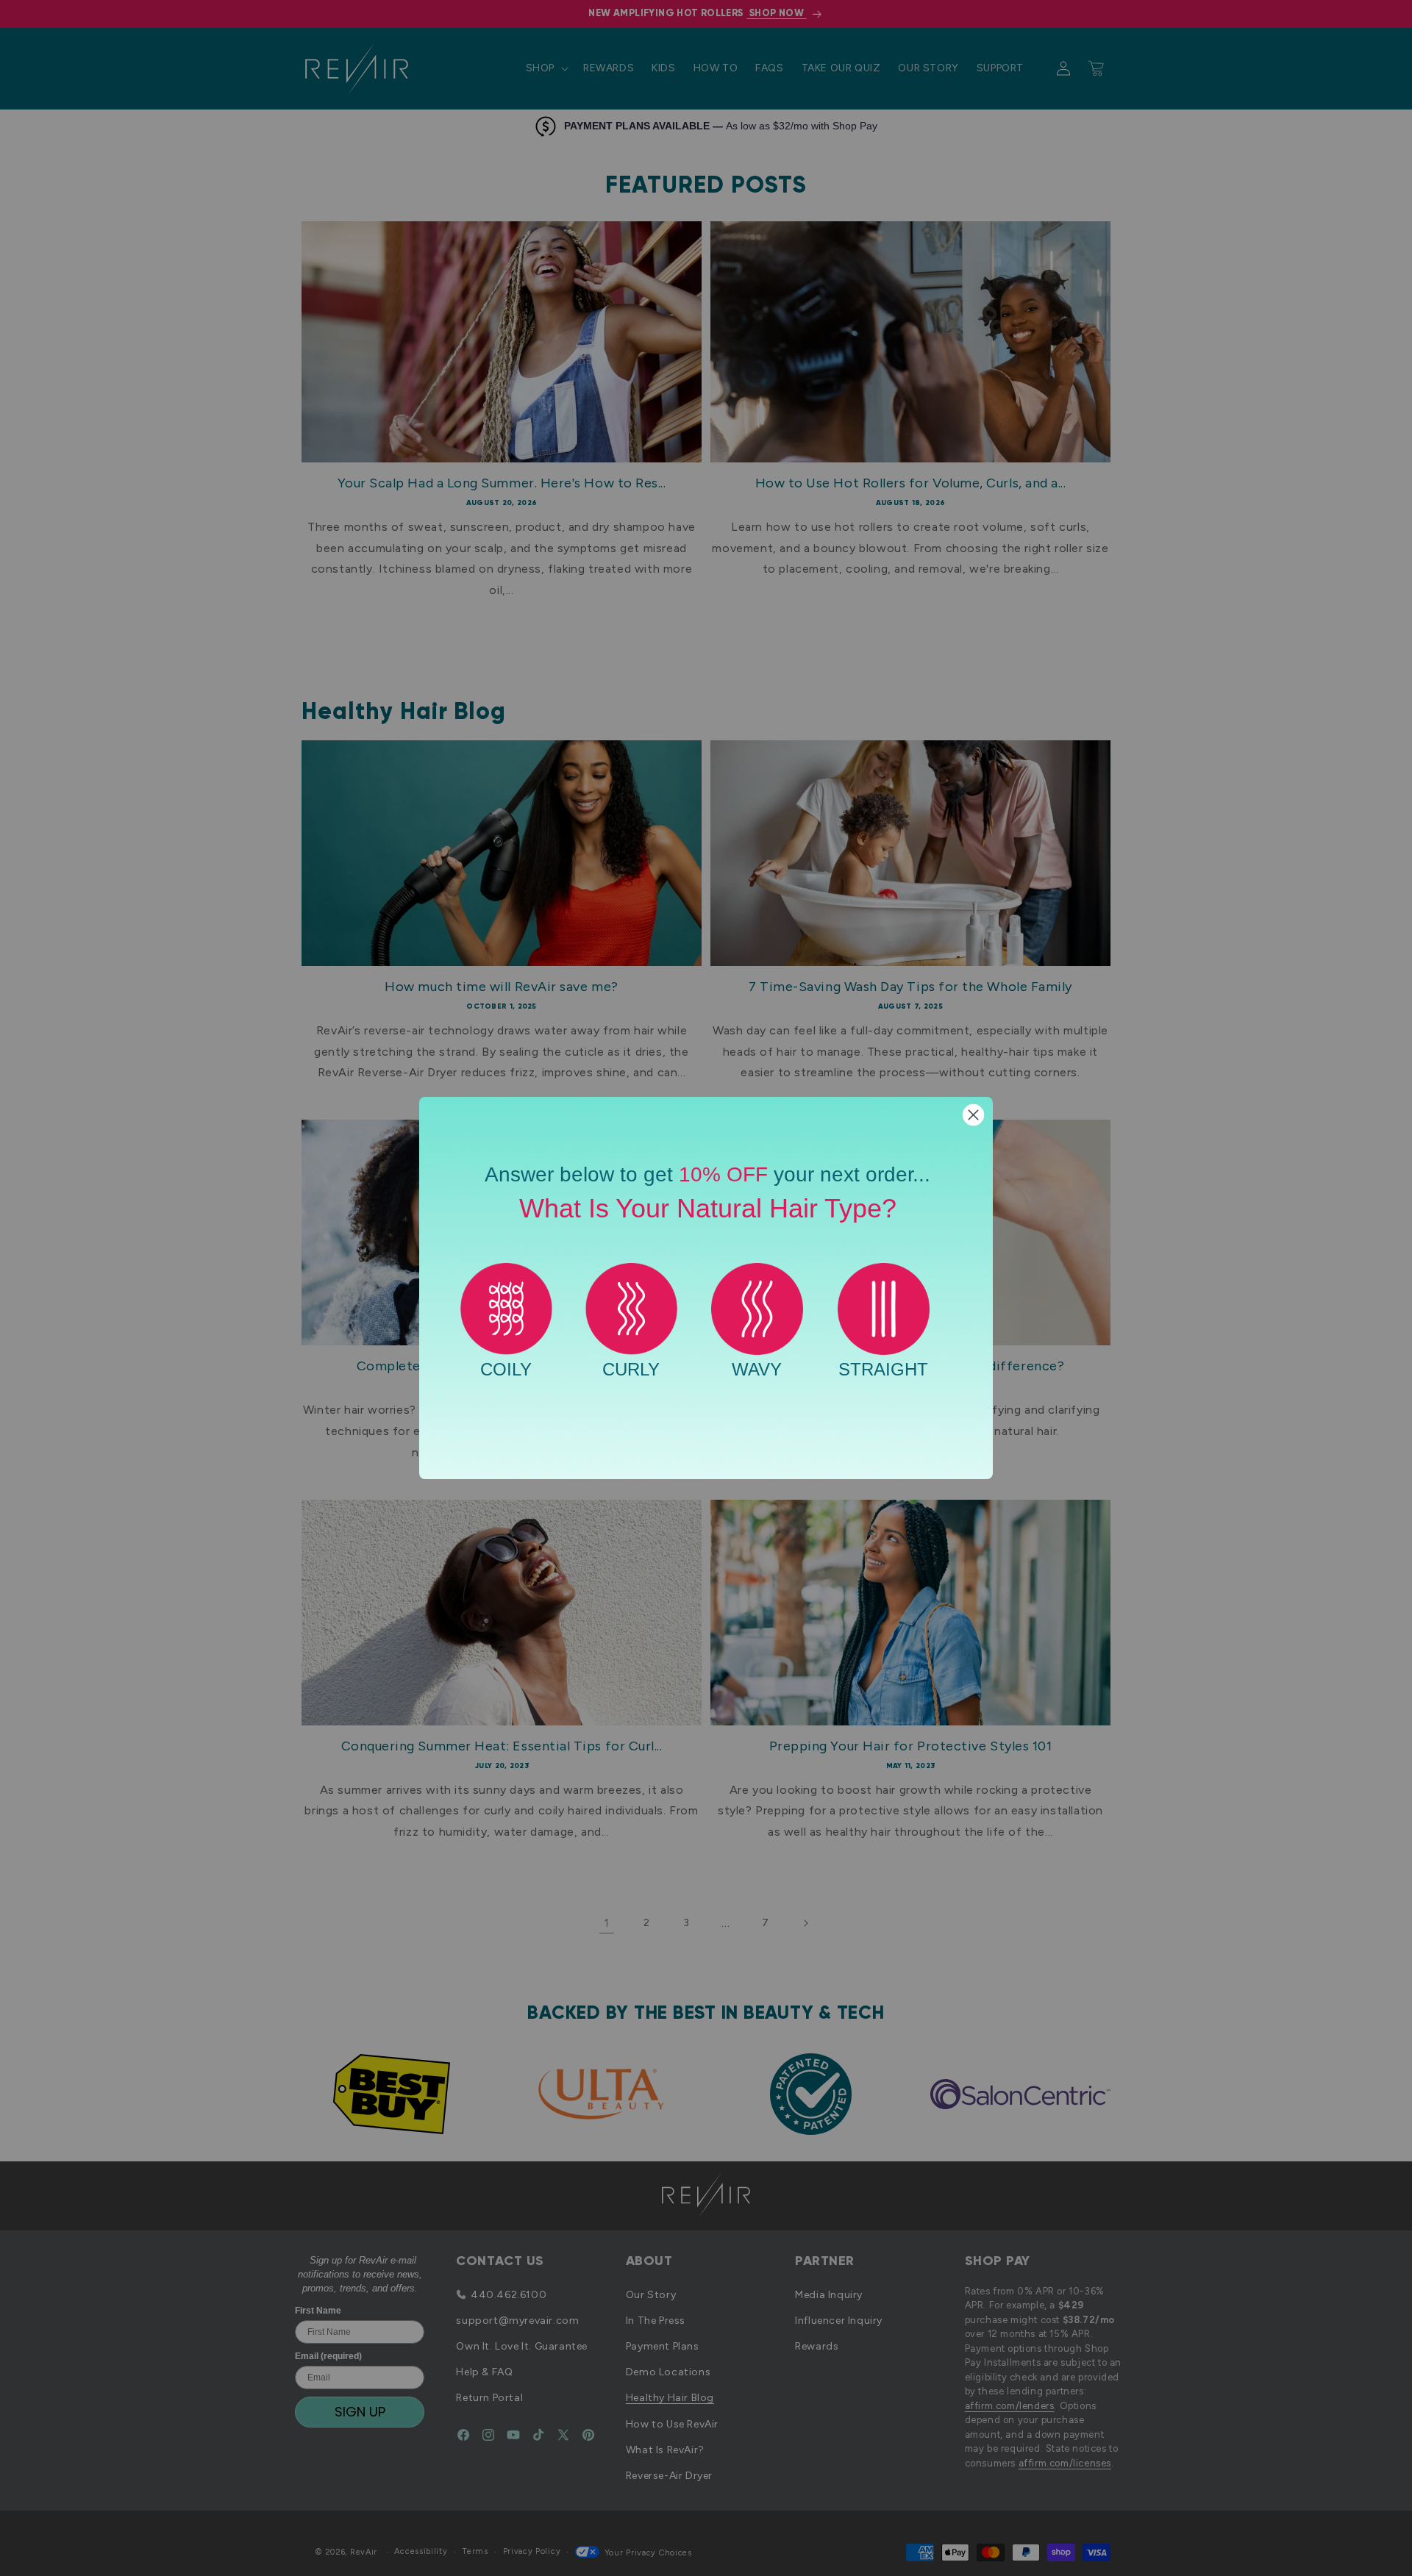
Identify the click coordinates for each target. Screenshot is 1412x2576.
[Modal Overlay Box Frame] (706, 1288)
